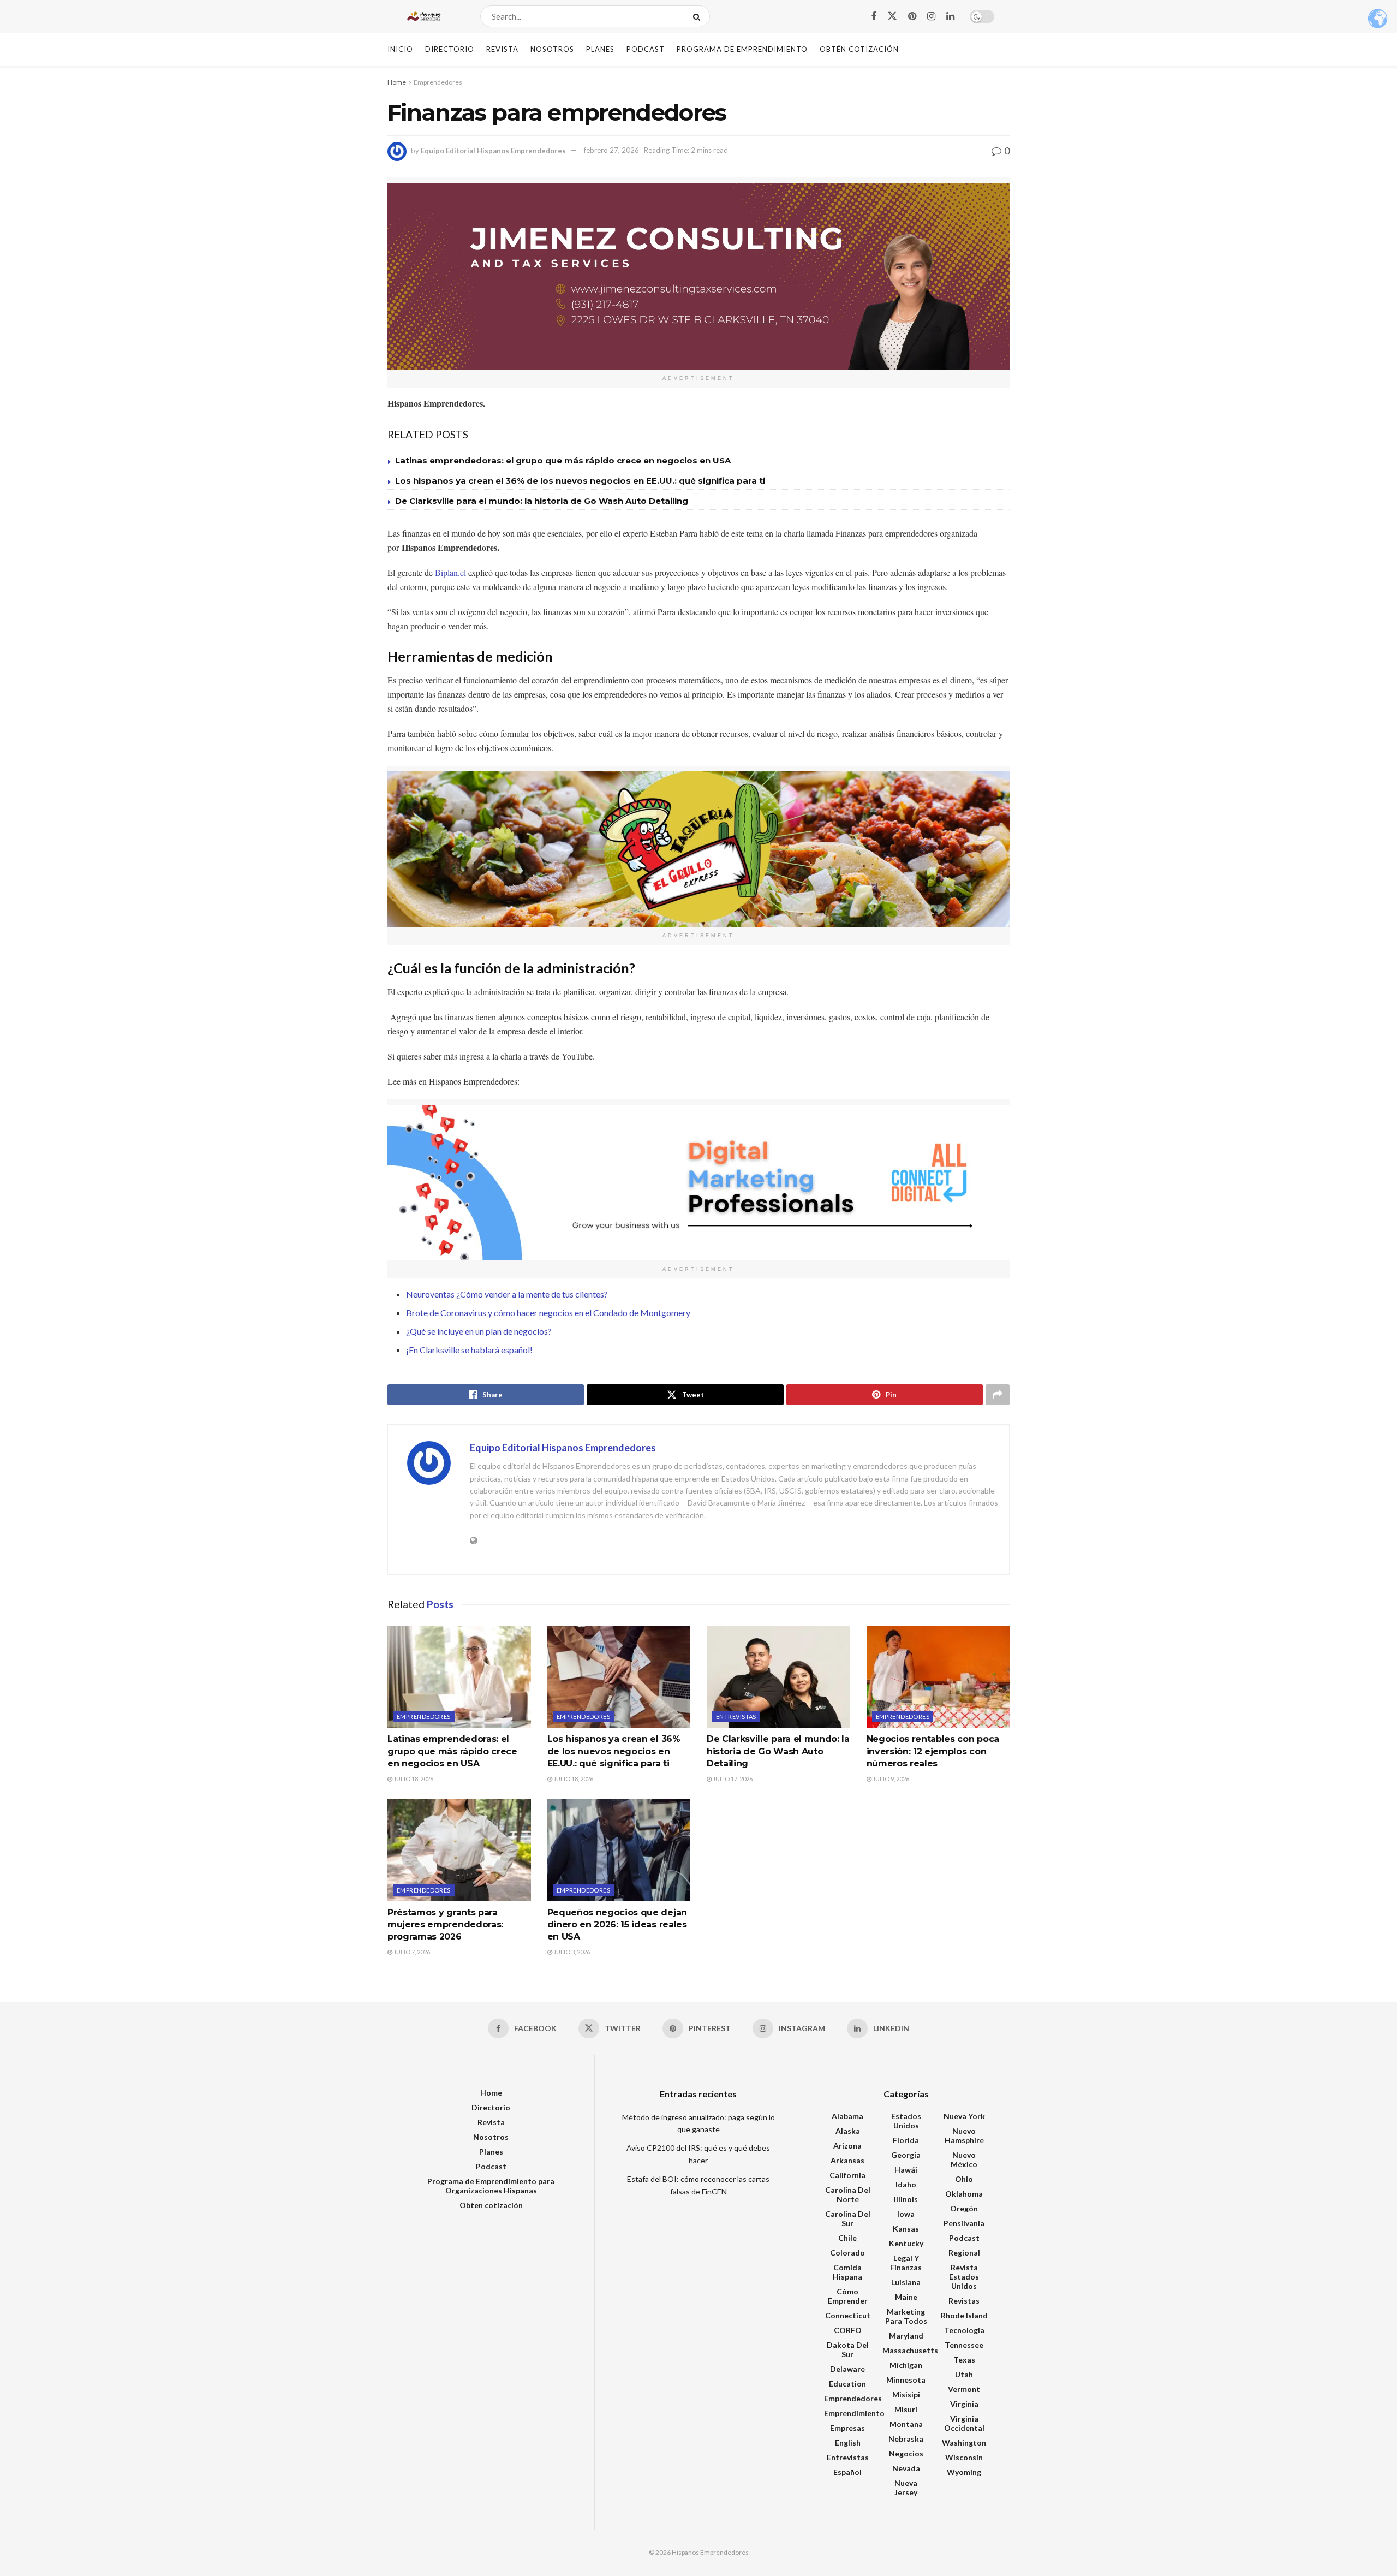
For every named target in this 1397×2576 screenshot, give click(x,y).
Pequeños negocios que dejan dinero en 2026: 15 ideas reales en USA (617, 1925)
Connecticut (848, 2315)
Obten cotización (491, 2205)
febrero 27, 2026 (611, 150)
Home (397, 82)
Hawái (906, 2170)
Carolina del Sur (848, 2218)
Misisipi (906, 2394)
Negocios (906, 2453)
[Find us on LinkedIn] (950, 17)
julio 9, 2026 (890, 1779)
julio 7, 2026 (411, 1952)
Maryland (906, 2336)
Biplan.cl (452, 572)
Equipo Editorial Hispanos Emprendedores (493, 150)
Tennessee (964, 2345)
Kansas (906, 2229)
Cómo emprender (848, 2296)
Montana (906, 2424)
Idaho (906, 2184)
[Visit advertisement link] (698, 276)
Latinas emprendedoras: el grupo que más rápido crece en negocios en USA (563, 460)
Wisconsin (964, 2457)
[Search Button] (699, 16)
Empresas (847, 2428)
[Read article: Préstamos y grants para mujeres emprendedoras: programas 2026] (459, 1850)
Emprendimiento (854, 2413)
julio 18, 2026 (413, 1779)
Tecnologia (964, 2330)
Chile (847, 2238)
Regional (964, 2253)
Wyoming (964, 2472)
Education (847, 2384)
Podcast (646, 49)
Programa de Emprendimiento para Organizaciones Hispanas (491, 2186)
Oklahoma (964, 2194)
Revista (502, 49)
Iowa (906, 2214)
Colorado (847, 2253)
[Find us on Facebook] (874, 17)
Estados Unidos (906, 2121)
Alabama (847, 2116)
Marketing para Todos (906, 2316)
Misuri (906, 2409)
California (847, 2175)
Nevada (906, 2468)
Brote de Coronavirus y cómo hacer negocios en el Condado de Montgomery (548, 1313)
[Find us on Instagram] (931, 17)
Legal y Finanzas (906, 2263)
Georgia (906, 2155)
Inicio (400, 49)
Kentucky (906, 2243)
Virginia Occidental (964, 2423)
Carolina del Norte (848, 2194)
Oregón (964, 2208)
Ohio (964, 2179)
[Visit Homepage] (424, 16)
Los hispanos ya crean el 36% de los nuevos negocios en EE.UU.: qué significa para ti (580, 481)
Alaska (848, 2131)
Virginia (964, 2404)
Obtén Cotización (859, 49)
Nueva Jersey (906, 2488)
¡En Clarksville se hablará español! (469, 1350)
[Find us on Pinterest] (912, 17)
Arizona (847, 2146)
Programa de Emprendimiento (742, 49)
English (848, 2443)
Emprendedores (438, 82)
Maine (906, 2297)
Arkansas (847, 2160)
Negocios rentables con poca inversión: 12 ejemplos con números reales (933, 1751)
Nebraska (906, 2439)
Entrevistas (736, 1717)
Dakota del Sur (848, 2349)
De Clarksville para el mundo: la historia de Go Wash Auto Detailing (542, 501)
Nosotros (552, 49)
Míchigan (906, 2365)
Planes (600, 49)
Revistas (964, 2301)
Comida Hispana (847, 2272)
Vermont (964, 2389)
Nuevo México (964, 2159)
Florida (906, 2140)
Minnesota (906, 2380)
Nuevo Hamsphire (964, 2135)
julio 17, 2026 (732, 1779)
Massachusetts (910, 2350)
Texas (964, 2360)
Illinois (906, 2199)
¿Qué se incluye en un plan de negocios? (479, 1331)
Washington (964, 2443)
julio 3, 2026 (571, 1952)
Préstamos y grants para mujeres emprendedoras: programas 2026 (445, 1925)
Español (847, 2472)
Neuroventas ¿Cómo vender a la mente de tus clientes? (507, 1294)
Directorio (450, 49)
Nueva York (964, 2116)
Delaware (847, 2369)
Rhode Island (964, 2315)
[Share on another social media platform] (998, 1395)
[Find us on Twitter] (892, 16)
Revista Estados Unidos (964, 2277)
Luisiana (906, 2282)
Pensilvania (964, 2223)
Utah (964, 2374)
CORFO (848, 2330)
